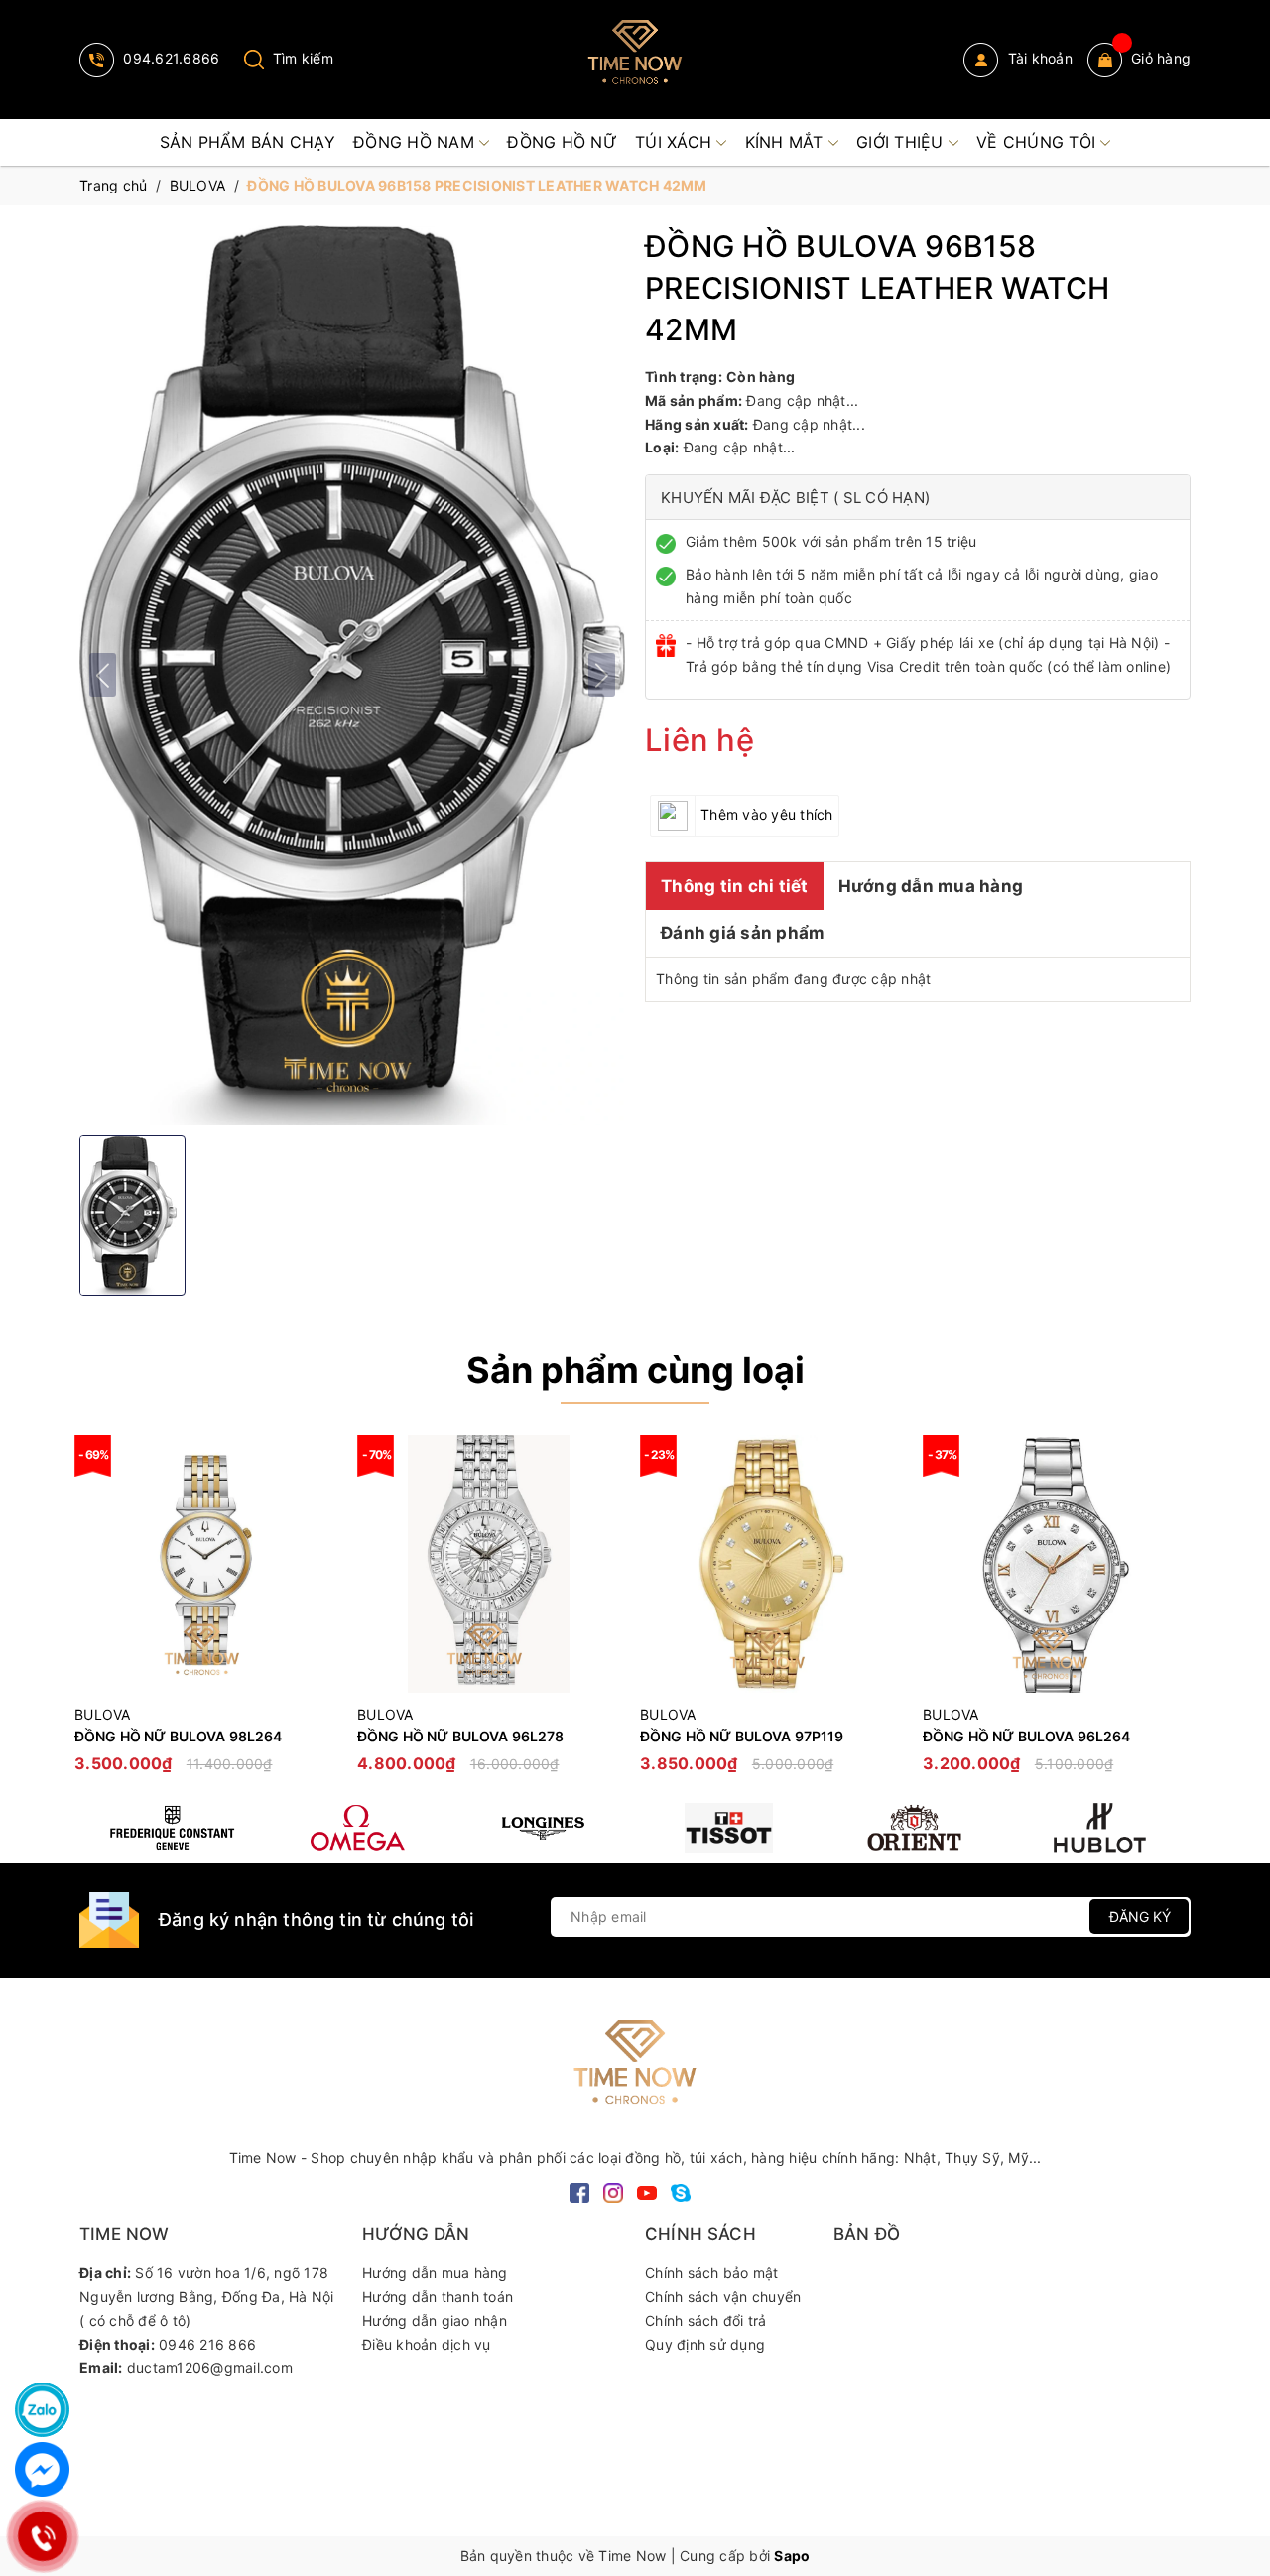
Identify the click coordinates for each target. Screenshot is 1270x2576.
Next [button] (1176, 1613)
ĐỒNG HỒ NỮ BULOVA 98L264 (178, 1736)
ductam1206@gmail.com (210, 2367)
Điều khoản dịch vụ (427, 2344)
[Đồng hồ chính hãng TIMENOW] (172, 1828)
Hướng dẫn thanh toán (438, 2297)
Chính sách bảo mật (712, 2273)
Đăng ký (1140, 1917)
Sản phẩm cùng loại (635, 1370)
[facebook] (579, 2191)
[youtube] (647, 2191)
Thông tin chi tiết (735, 886)
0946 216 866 (207, 2344)
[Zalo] (42, 2410)
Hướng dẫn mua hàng (931, 886)
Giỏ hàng (1161, 58)
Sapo (792, 2556)
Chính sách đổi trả (706, 2320)
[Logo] (635, 60)
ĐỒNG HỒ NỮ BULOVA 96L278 (460, 1736)
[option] (206, 1614)
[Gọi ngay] (42, 2536)
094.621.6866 (169, 58)
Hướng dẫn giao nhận (435, 2320)
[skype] (681, 2191)
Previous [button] (94, 1613)
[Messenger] (42, 2469)
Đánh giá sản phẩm (743, 933)
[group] (352, 675)
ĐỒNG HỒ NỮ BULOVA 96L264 (1026, 1736)
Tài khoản (1038, 58)
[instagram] (613, 2191)
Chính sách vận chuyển (723, 2297)
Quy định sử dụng (705, 2344)
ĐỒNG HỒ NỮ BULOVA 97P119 (742, 1736)
